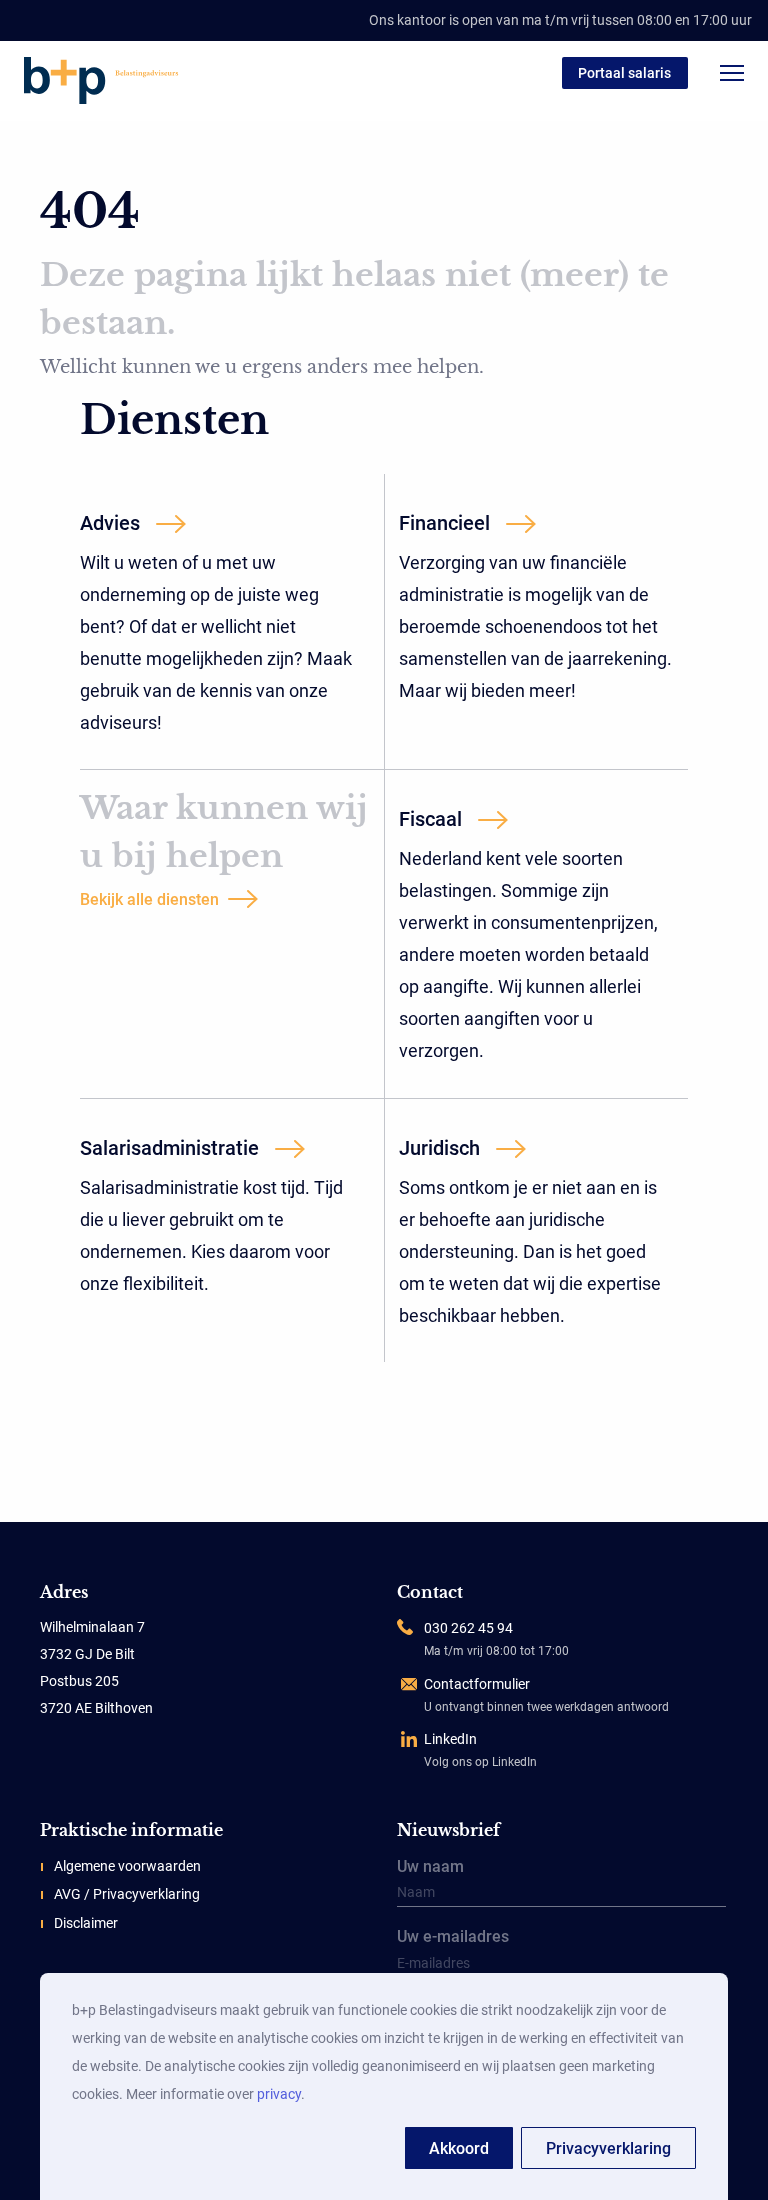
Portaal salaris (624, 73)
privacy (279, 2094)
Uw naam (430, 1868)
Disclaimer (86, 1923)
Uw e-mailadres (453, 1938)
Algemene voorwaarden (127, 1866)
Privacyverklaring (608, 2148)
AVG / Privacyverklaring (127, 1894)
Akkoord (459, 2148)
